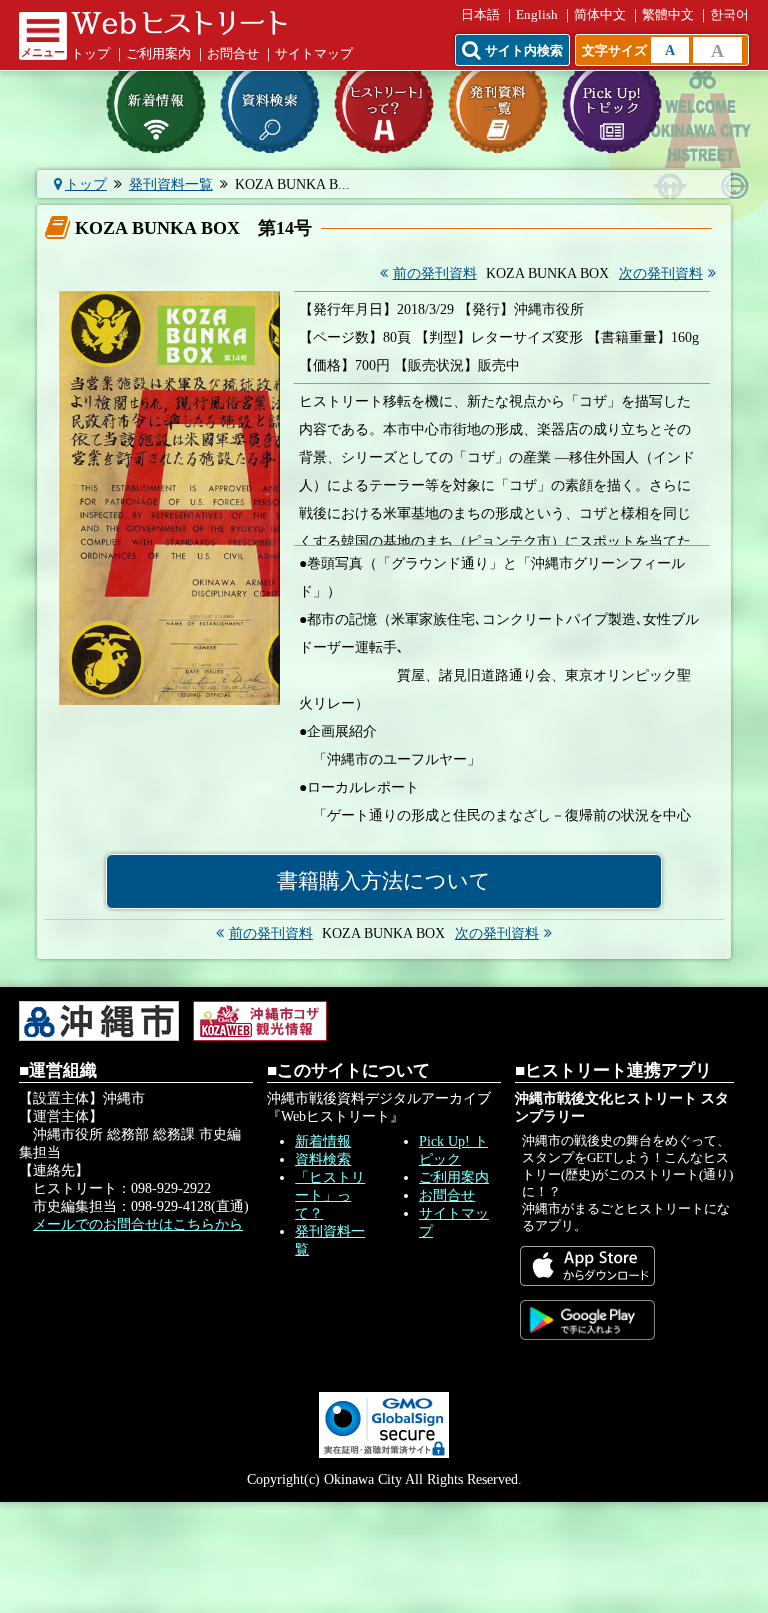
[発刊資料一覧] (498, 104)
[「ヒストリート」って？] (384, 104)
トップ (90, 54)
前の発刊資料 (435, 273)
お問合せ (233, 54)
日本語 (480, 15)
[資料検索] (270, 104)
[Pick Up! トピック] (612, 104)
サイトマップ (314, 54)
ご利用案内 (158, 54)
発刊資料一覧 (171, 184)
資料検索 (323, 1159)
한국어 (729, 15)
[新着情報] (156, 104)
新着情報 (323, 1141)
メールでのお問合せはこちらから (138, 1224)
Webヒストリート (179, 23)
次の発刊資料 (661, 273)
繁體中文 (668, 15)
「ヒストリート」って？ (330, 1195)
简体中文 (600, 15)
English (537, 15)
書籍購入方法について (384, 881)
